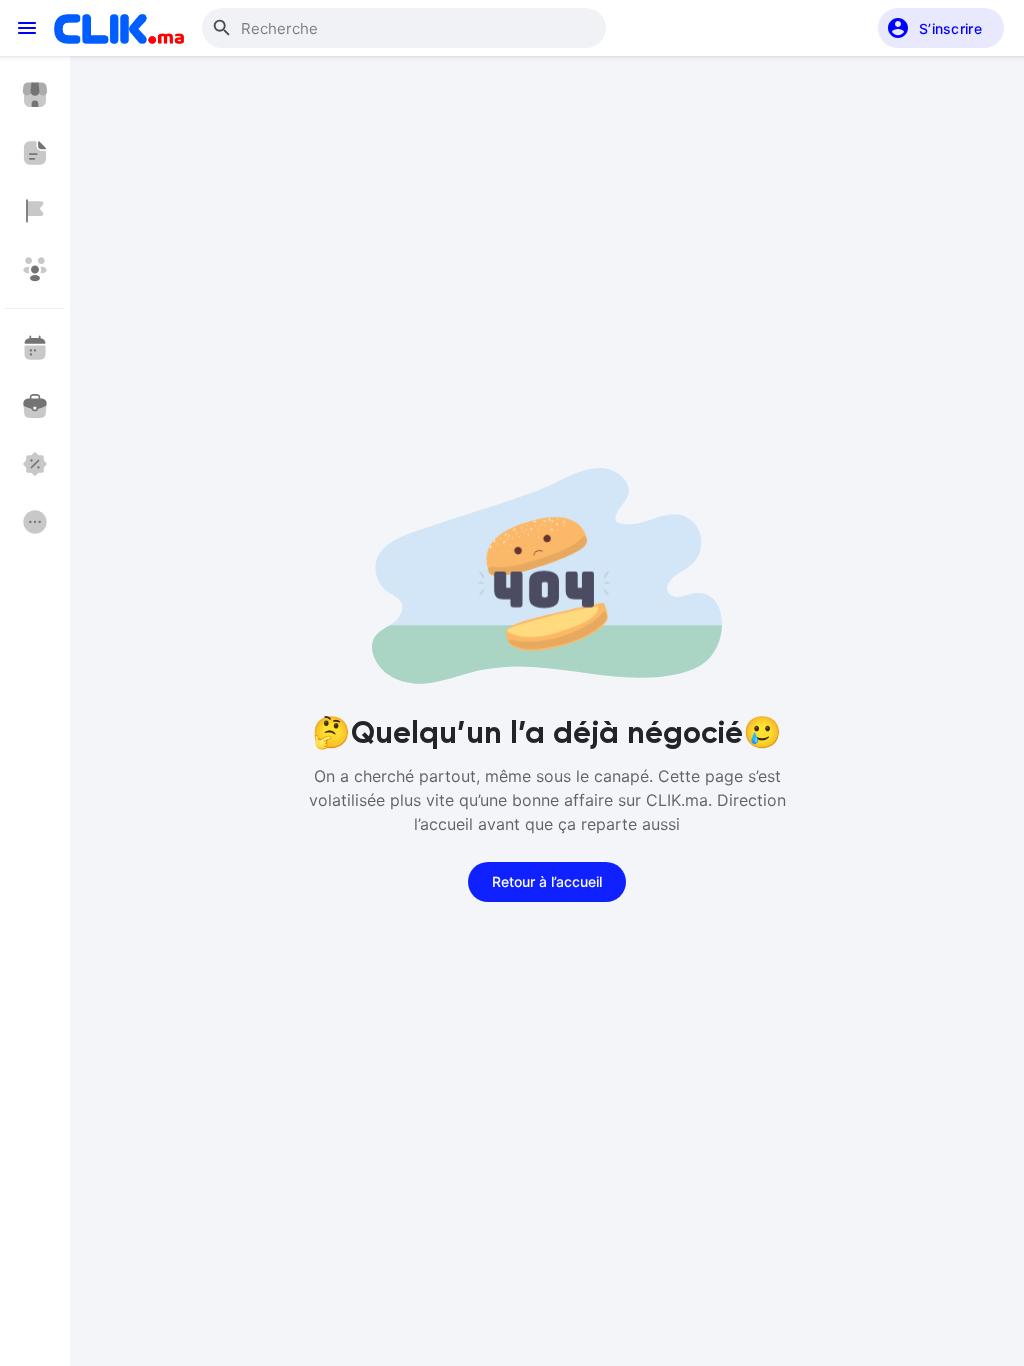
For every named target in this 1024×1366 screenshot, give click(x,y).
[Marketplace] (35, 95)
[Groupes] (35, 269)
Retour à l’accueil (547, 881)
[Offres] (35, 464)
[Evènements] (35, 348)
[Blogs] (35, 153)
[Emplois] (35, 406)
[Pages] (35, 211)
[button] (941, 28)
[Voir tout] (35, 522)
